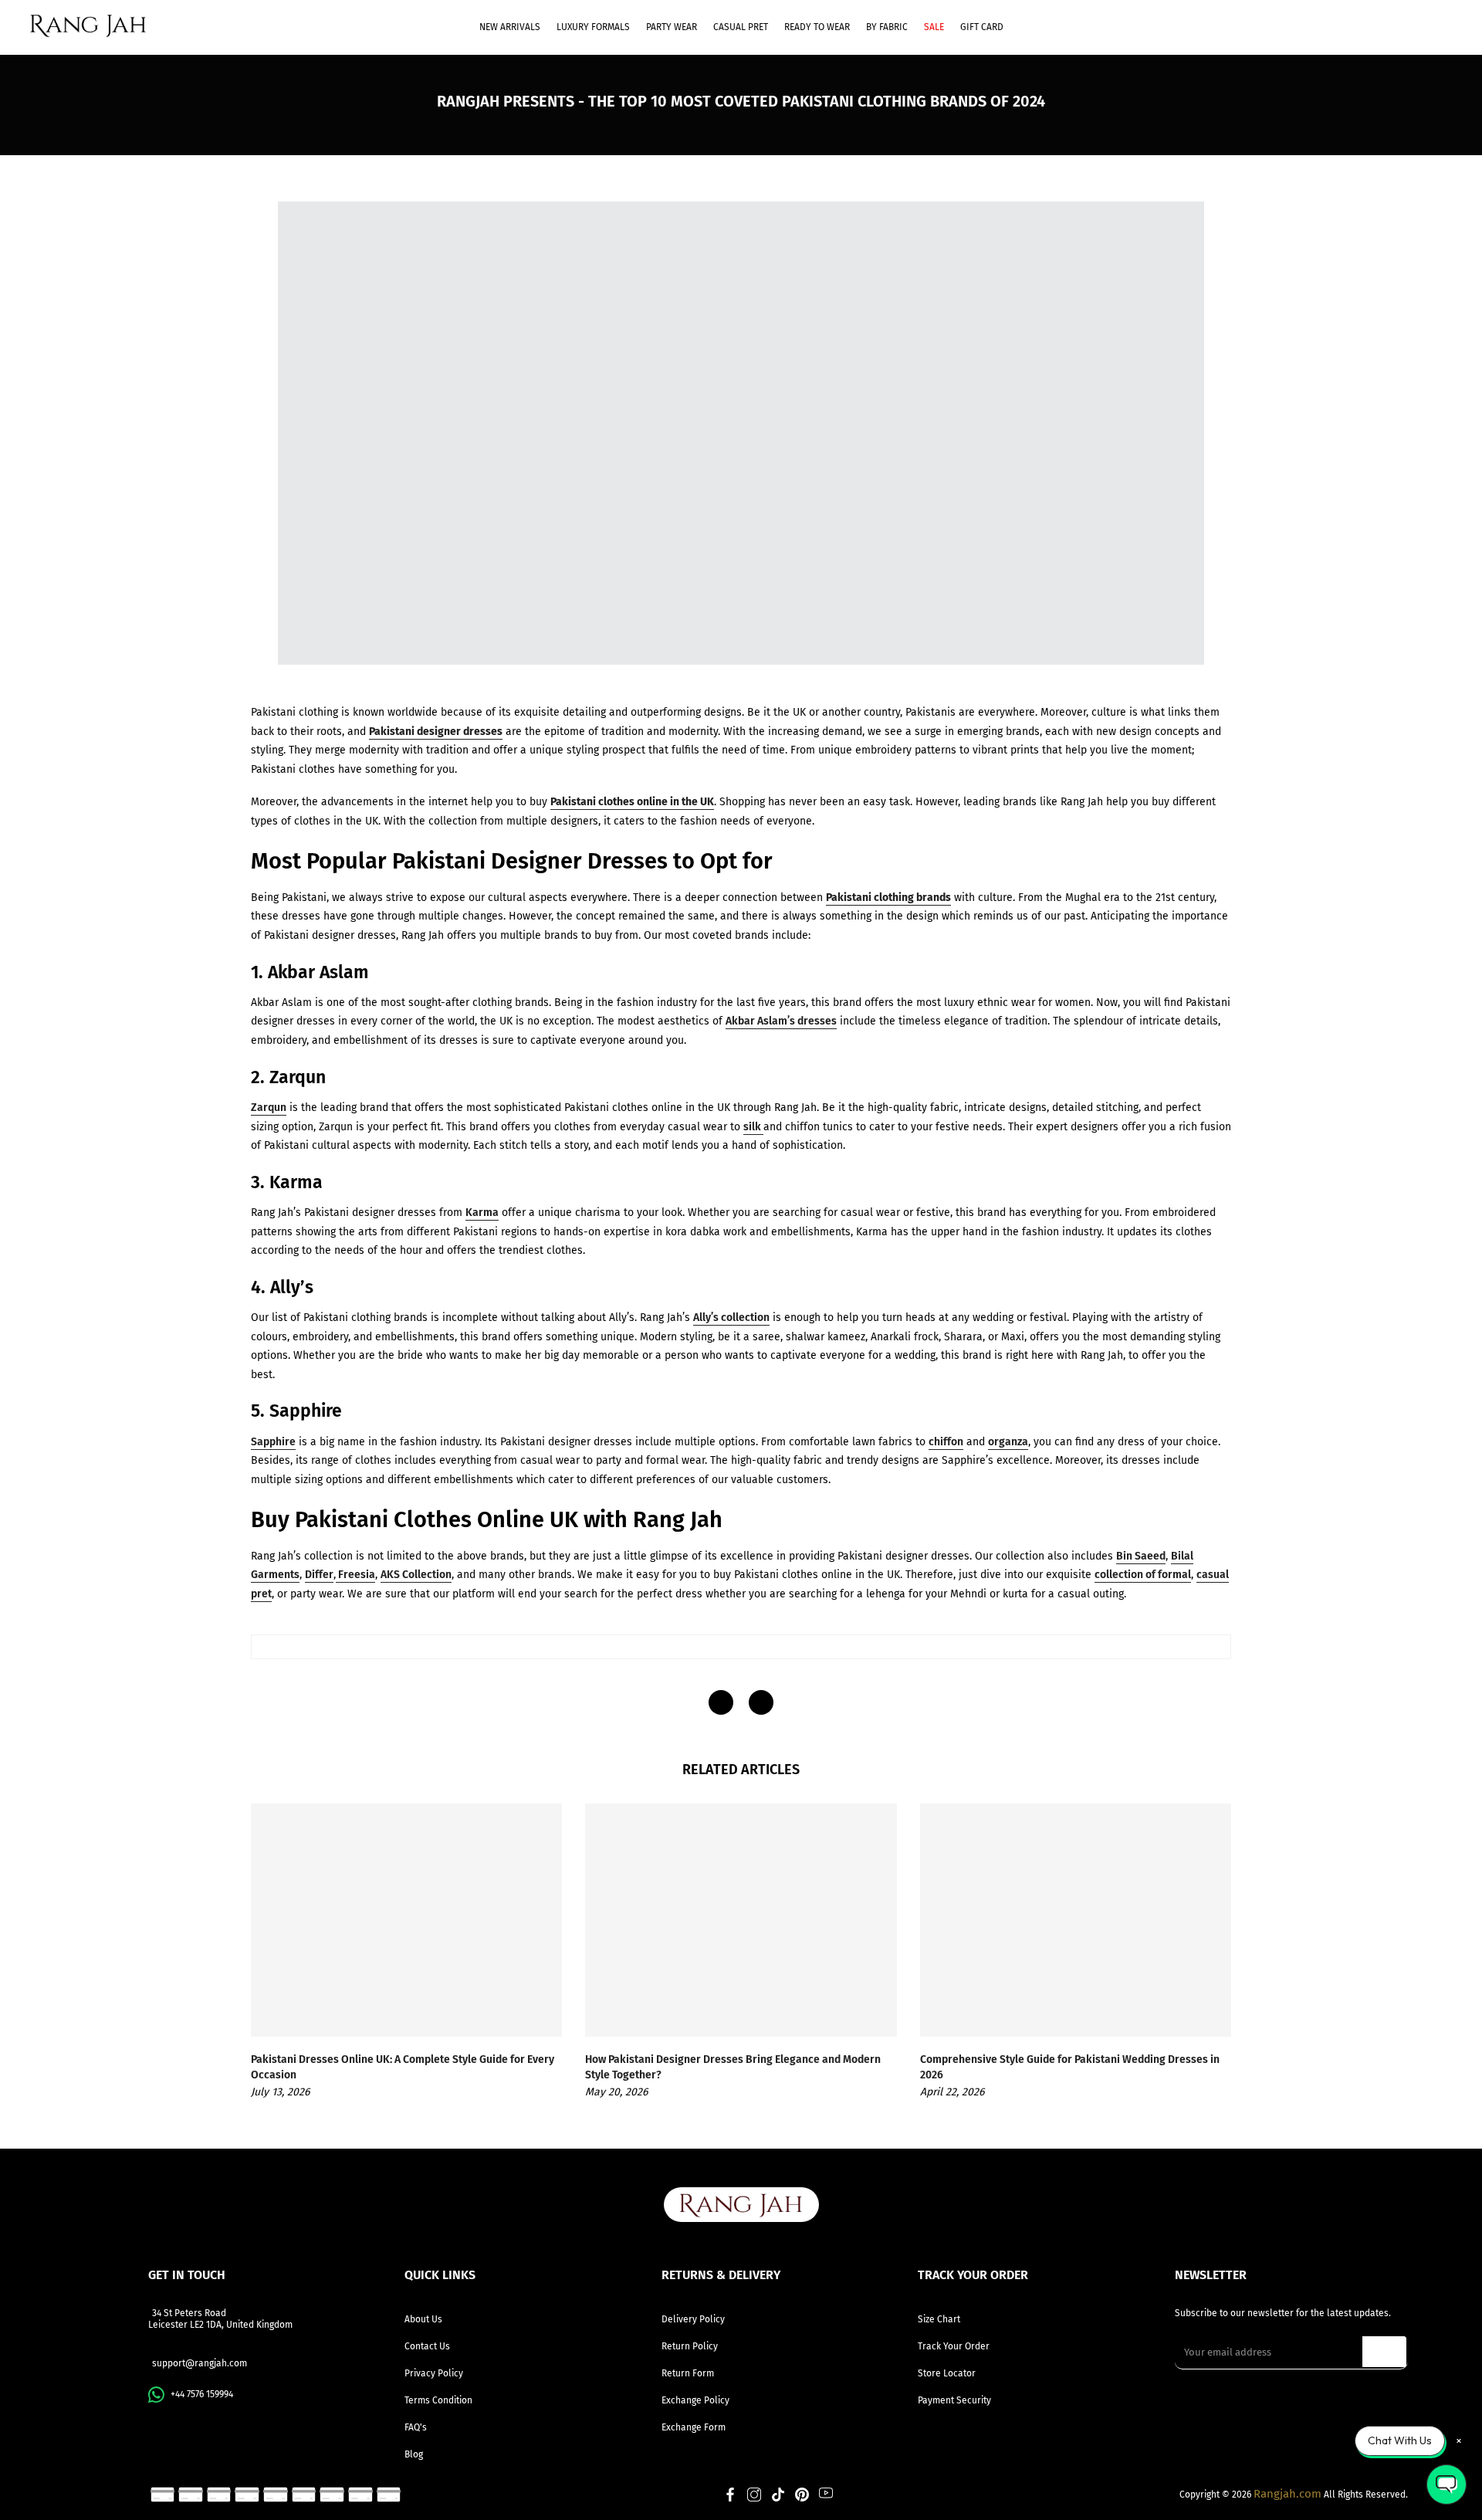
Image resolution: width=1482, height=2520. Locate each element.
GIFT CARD (982, 27)
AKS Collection (416, 1575)
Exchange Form (694, 2427)
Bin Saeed (1141, 1556)
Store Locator (947, 2373)
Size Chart (939, 2319)
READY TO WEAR (817, 27)
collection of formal (1143, 1575)
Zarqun (269, 1108)
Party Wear (672, 27)
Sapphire (273, 1442)
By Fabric (887, 27)
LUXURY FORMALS (593, 27)
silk (753, 1127)
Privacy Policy (434, 2373)
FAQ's (416, 2427)
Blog (414, 2454)
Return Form (688, 2373)
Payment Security (954, 2400)
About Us (423, 2319)
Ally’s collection (731, 1318)
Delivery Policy (693, 2319)
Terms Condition (438, 2400)
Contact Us (427, 2346)
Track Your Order (954, 2346)
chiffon (946, 1442)
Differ (319, 1575)
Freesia (355, 1575)
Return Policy (690, 2346)
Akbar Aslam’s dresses (781, 1021)
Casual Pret (741, 27)
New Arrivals (510, 27)
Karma (482, 1213)
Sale (934, 27)
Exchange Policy (695, 2400)
